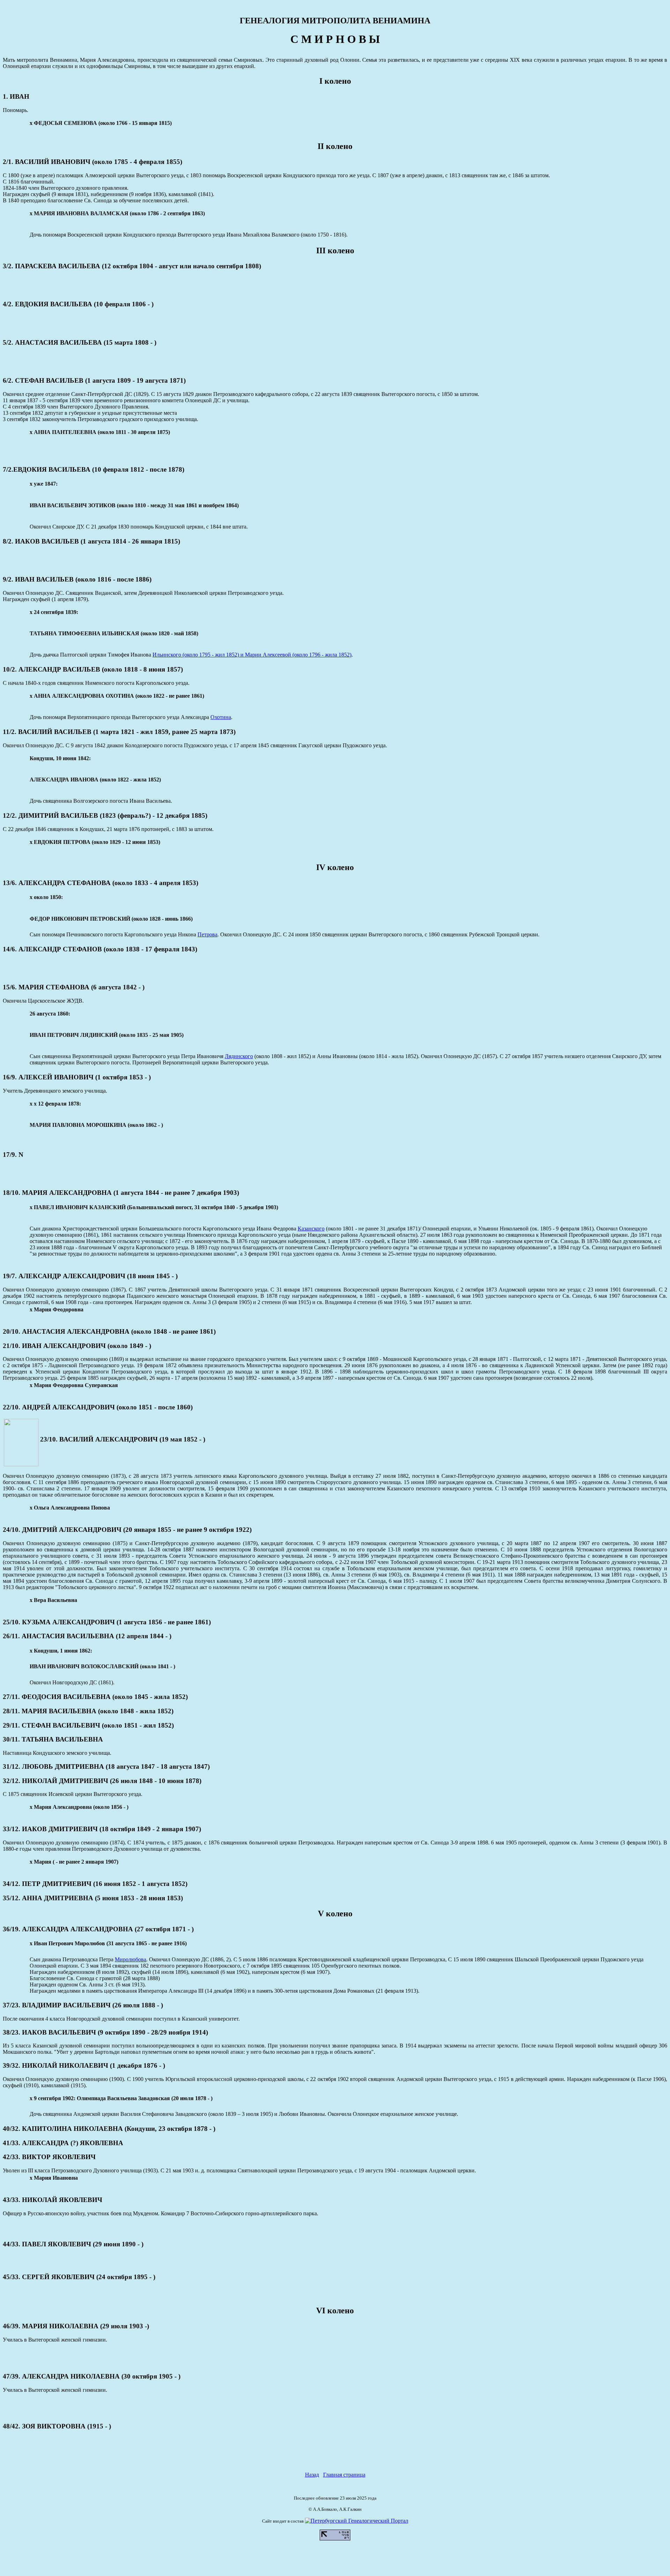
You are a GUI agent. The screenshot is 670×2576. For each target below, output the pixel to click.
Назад (312, 2475)
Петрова (207, 934)
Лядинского (239, 1056)
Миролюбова (131, 1959)
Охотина (221, 717)
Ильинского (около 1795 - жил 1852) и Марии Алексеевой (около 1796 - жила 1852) (252, 655)
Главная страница (344, 2475)
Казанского (311, 1229)
